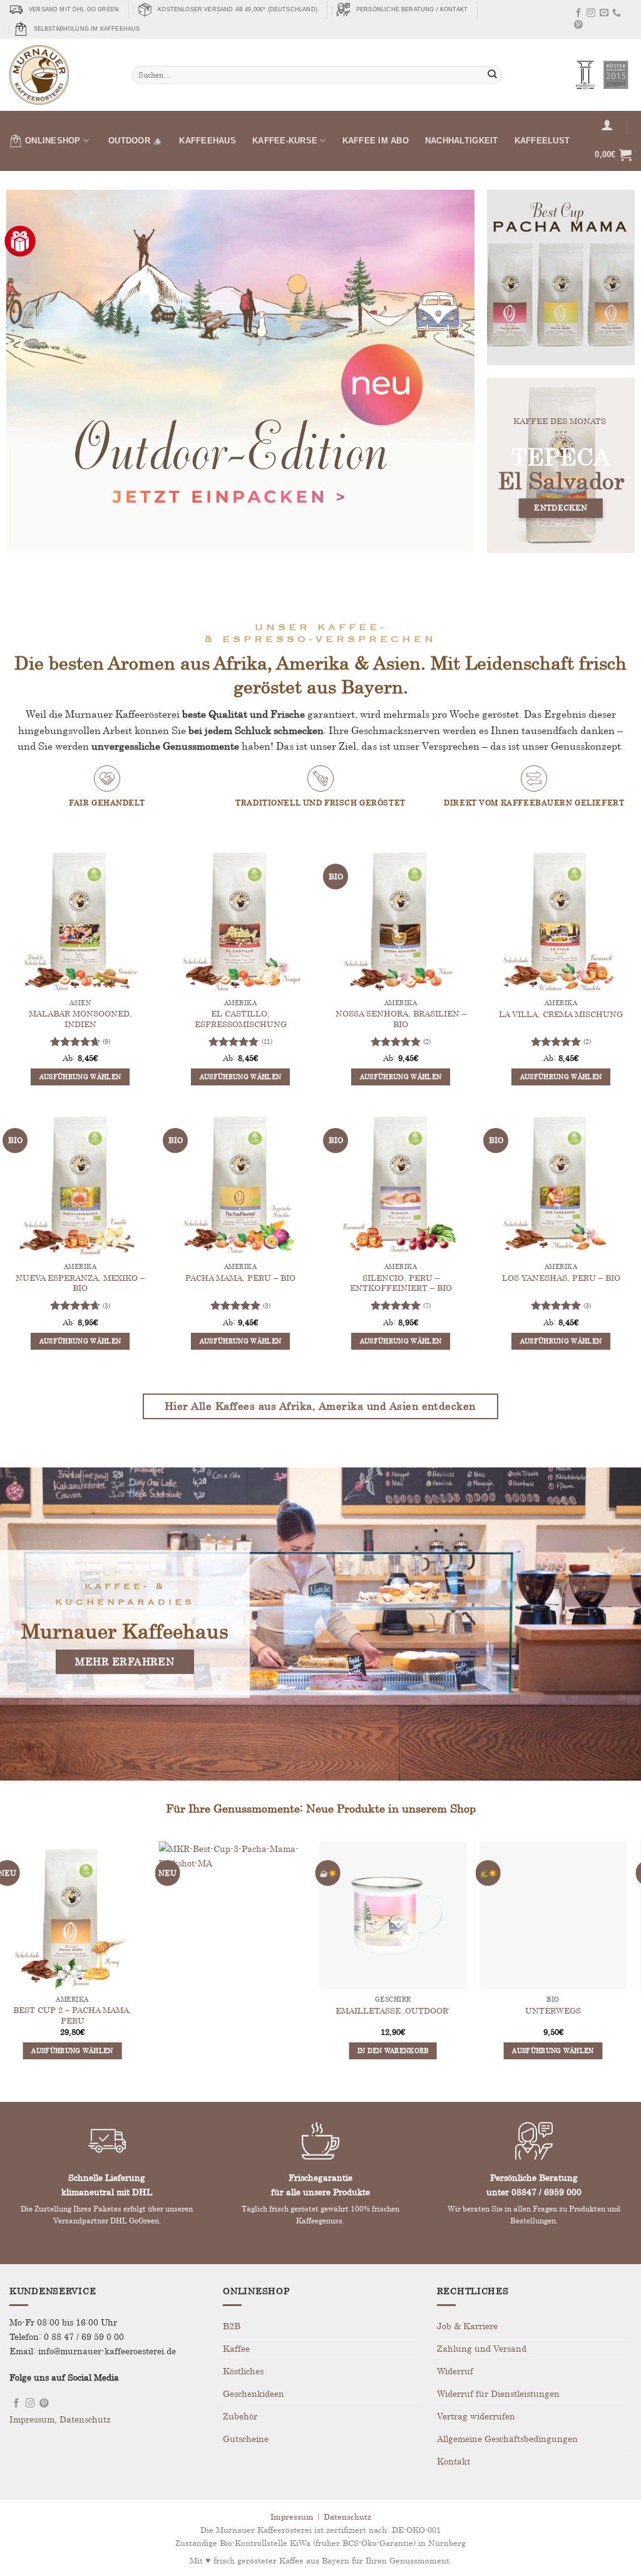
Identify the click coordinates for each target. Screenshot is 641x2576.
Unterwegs (401, 2010)
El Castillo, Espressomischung (241, 1019)
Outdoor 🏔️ (136, 141)
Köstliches (243, 2371)
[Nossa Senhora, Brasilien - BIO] (401, 919)
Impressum (32, 2419)
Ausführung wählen (80, 1077)
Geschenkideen (254, 2393)
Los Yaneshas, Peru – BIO (561, 1278)
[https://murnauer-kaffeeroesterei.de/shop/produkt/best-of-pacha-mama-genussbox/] (561, 277)
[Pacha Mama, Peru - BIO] (240, 1183)
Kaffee (236, 2348)
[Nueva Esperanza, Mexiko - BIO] (80, 1183)
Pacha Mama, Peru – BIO (240, 1278)
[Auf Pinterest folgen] (578, 26)
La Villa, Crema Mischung (561, 1014)
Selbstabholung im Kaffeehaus (87, 29)
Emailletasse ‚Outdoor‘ (241, 2010)
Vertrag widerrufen (476, 2416)
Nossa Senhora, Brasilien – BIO (401, 1019)
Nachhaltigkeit (462, 141)
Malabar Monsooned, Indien (80, 1019)
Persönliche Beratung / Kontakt (412, 9)
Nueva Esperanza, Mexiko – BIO (80, 1283)
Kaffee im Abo (376, 141)
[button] (607, 125)
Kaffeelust (542, 141)
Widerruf (455, 2371)
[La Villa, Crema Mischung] (561, 919)
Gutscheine (246, 2439)
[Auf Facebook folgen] (578, 14)
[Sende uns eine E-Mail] (604, 14)
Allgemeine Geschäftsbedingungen (507, 2439)
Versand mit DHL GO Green (74, 9)
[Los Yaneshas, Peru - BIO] (561, 1183)
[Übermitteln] (492, 75)
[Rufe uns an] (617, 14)
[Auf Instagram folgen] (591, 14)
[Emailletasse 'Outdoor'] (240, 1915)
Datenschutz (85, 2419)
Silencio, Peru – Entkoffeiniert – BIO (401, 1283)
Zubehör (240, 2416)
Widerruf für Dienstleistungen (498, 2393)
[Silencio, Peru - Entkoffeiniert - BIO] (401, 1183)
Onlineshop (53, 141)
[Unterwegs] (401, 1915)
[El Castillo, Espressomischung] (240, 919)
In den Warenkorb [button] (240, 2051)
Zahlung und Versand (482, 2348)
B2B (232, 2326)
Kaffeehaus (208, 141)
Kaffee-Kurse (285, 141)
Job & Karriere (467, 2326)
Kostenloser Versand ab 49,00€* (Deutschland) (238, 9)
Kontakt (454, 2461)
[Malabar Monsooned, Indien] (80, 919)
